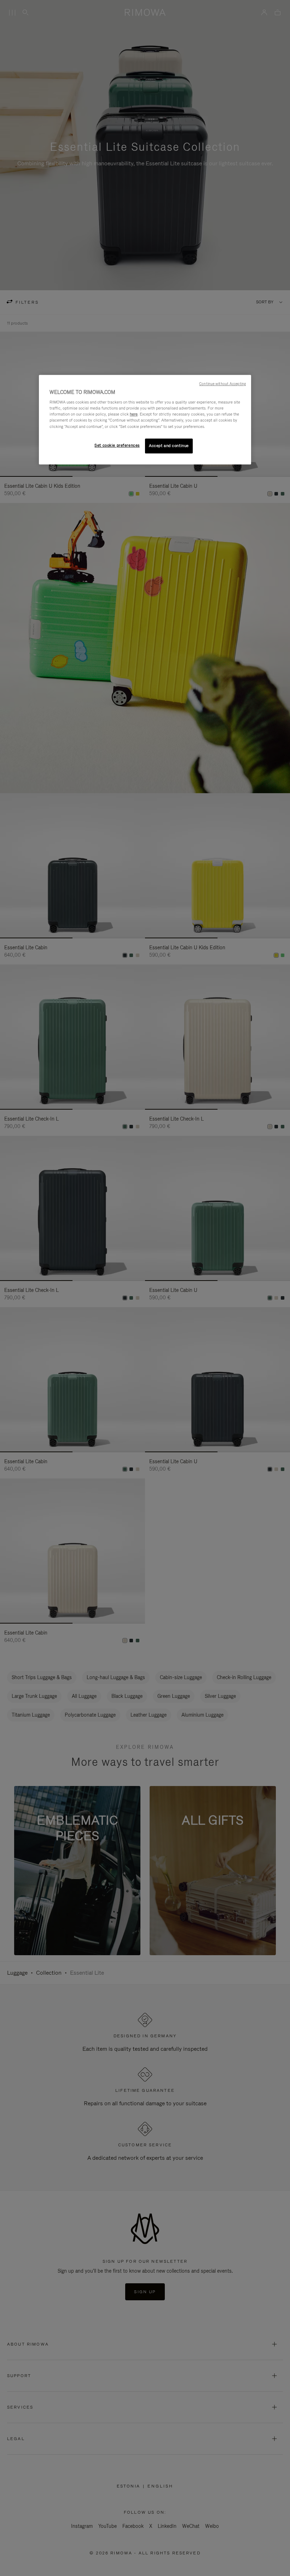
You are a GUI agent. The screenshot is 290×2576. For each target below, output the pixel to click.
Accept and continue (169, 446)
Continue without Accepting (222, 384)
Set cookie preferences (117, 445)
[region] (145, 420)
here (134, 414)
